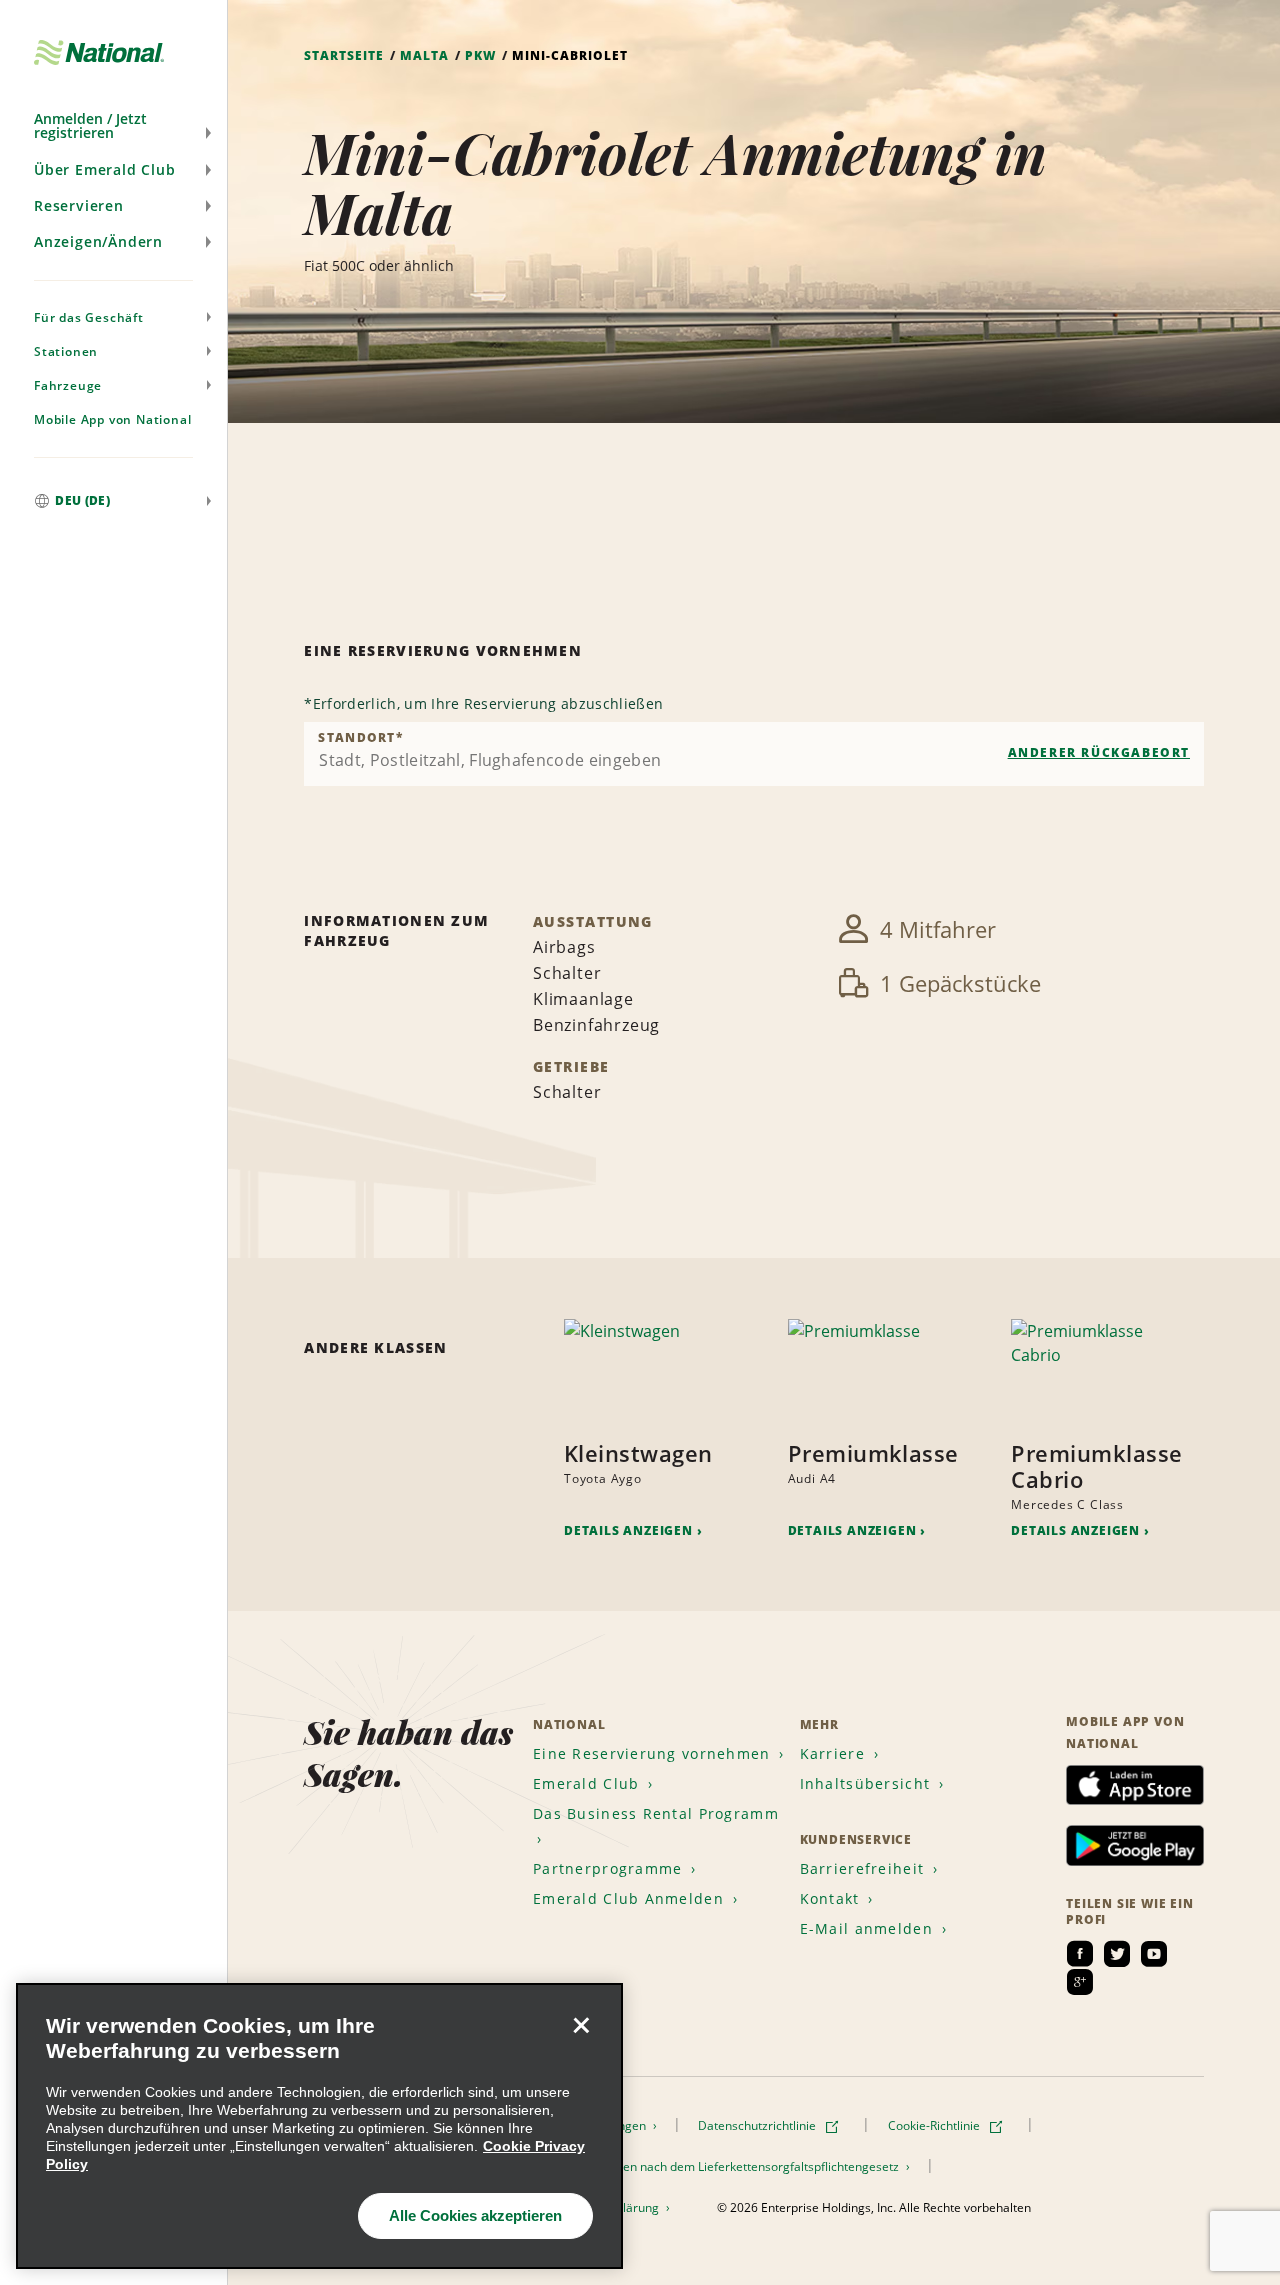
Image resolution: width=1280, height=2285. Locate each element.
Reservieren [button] (79, 205)
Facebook (1080, 1954)
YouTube (1154, 1954)
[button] (113, 126)
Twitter (1117, 1954)
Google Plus (1080, 1982)
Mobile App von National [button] (112, 419)
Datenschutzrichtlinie (758, 2125)
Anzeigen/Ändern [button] (98, 241)
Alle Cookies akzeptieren (475, 2215)
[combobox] (754, 754)
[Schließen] (581, 2025)
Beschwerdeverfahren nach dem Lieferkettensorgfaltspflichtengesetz (707, 2166)
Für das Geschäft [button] (89, 317)
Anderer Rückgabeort (1099, 752)
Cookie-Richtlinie (935, 2125)
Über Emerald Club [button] (105, 169)
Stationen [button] (66, 351)
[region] (319, 2126)
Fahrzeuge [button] (68, 385)
